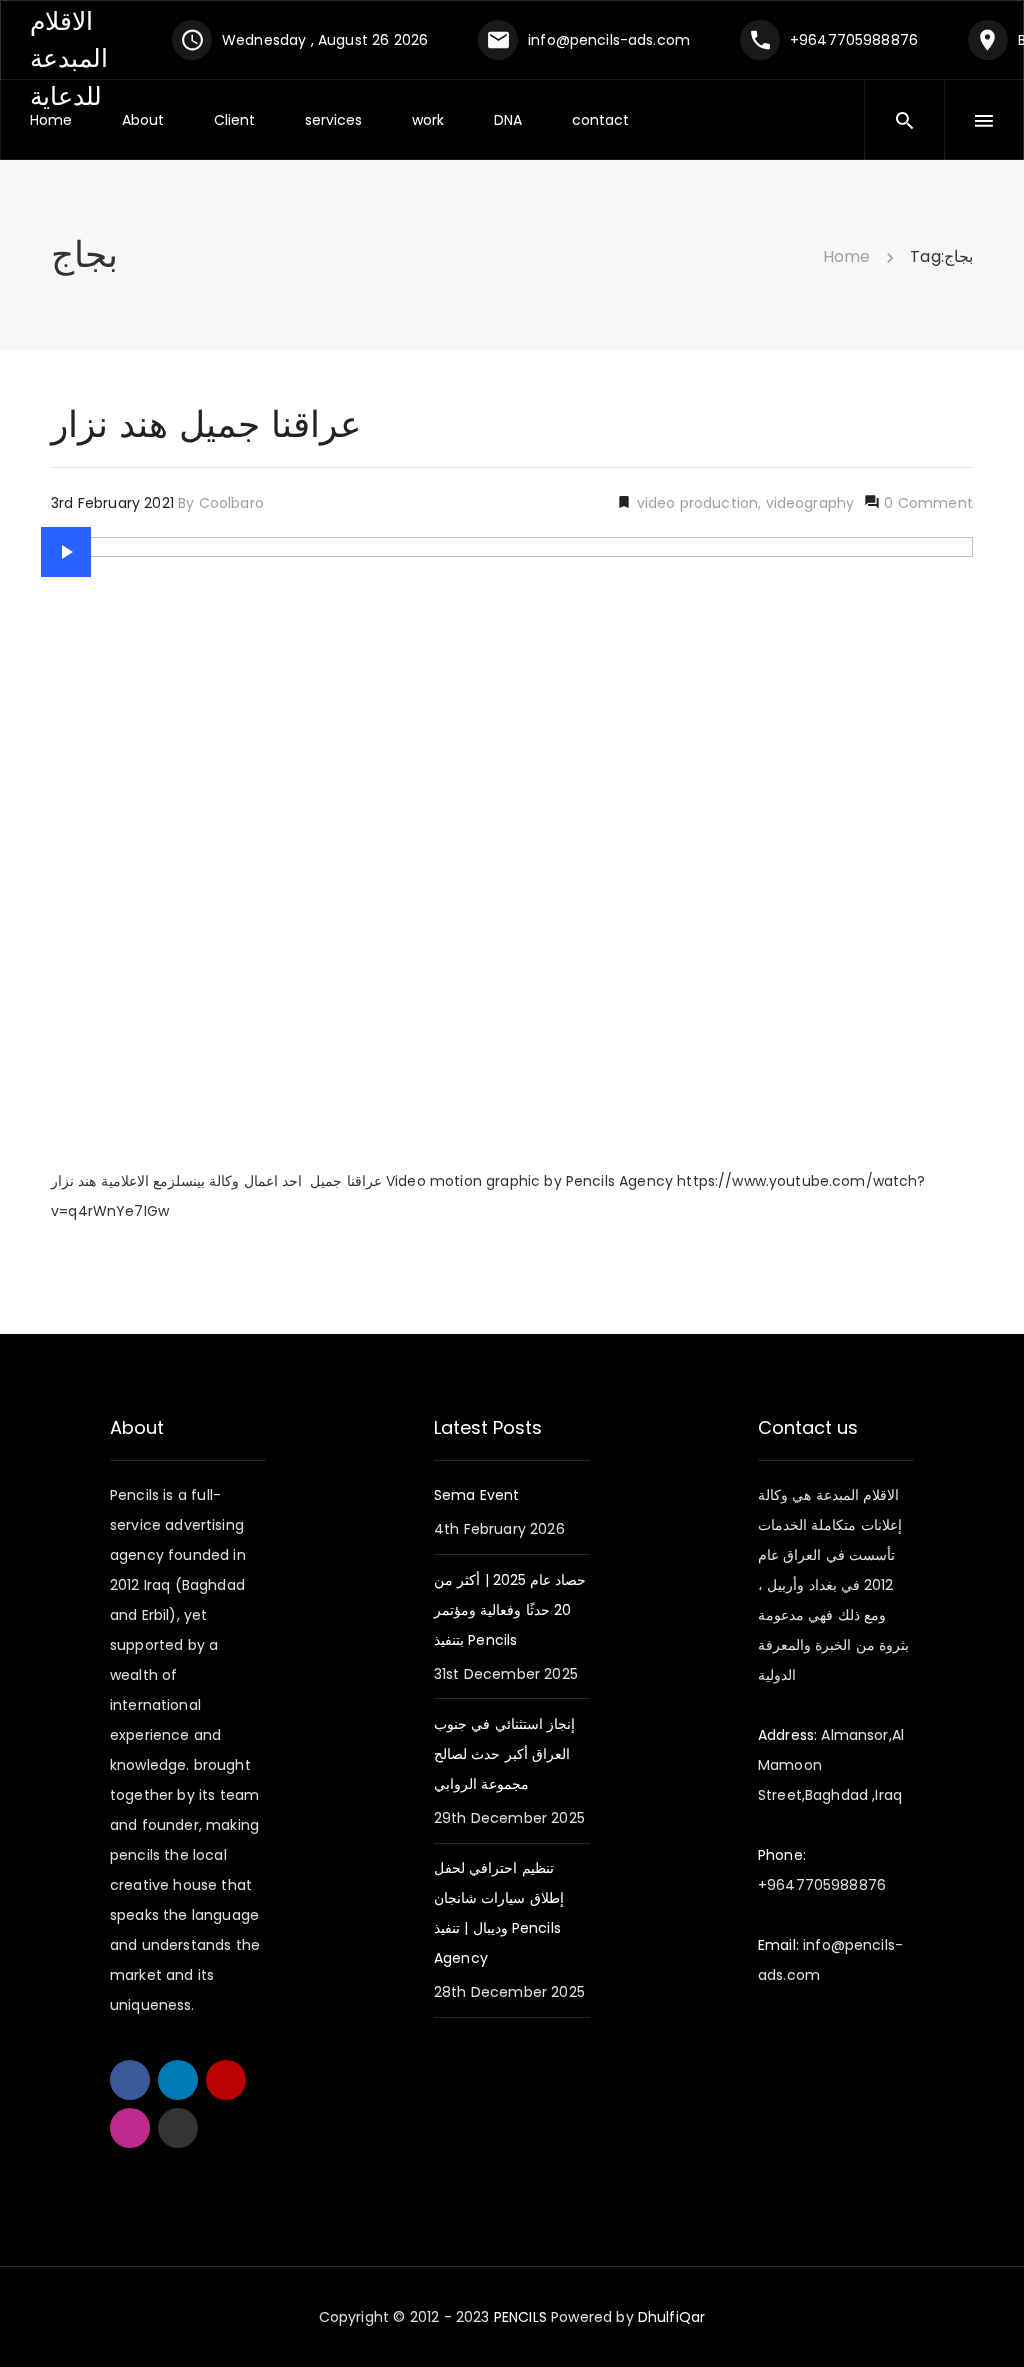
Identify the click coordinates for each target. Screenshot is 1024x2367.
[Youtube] (226, 2080)
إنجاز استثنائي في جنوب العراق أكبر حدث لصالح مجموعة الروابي (504, 1754)
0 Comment (926, 503)
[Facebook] (130, 2080)
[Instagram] (130, 2128)
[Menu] (984, 120)
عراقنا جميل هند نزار (206, 424)
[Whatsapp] (178, 2128)
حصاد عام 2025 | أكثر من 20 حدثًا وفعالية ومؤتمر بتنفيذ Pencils (510, 1610)
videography (810, 503)
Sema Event (477, 1495)
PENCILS (521, 2317)
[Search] (905, 120)
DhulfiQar (670, 2317)
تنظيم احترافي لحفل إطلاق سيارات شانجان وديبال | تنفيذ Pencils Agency (499, 1913)
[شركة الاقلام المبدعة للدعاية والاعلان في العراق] (86, 38)
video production (695, 503)
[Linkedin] (178, 2080)
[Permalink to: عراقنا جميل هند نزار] (66, 552)
